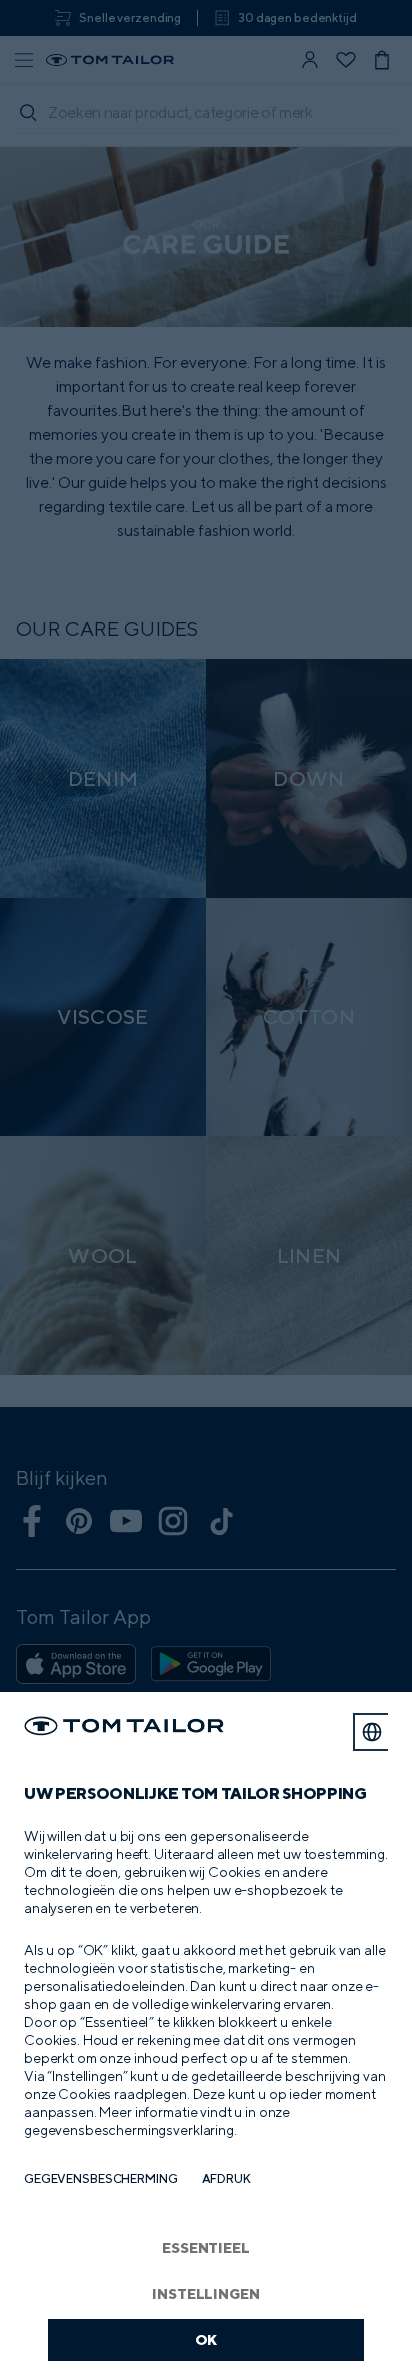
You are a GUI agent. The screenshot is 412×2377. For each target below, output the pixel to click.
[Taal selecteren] (372, 1732)
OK (206, 2339)
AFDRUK (226, 2178)
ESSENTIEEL (206, 2247)
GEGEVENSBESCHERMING (101, 2178)
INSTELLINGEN (205, 2293)
